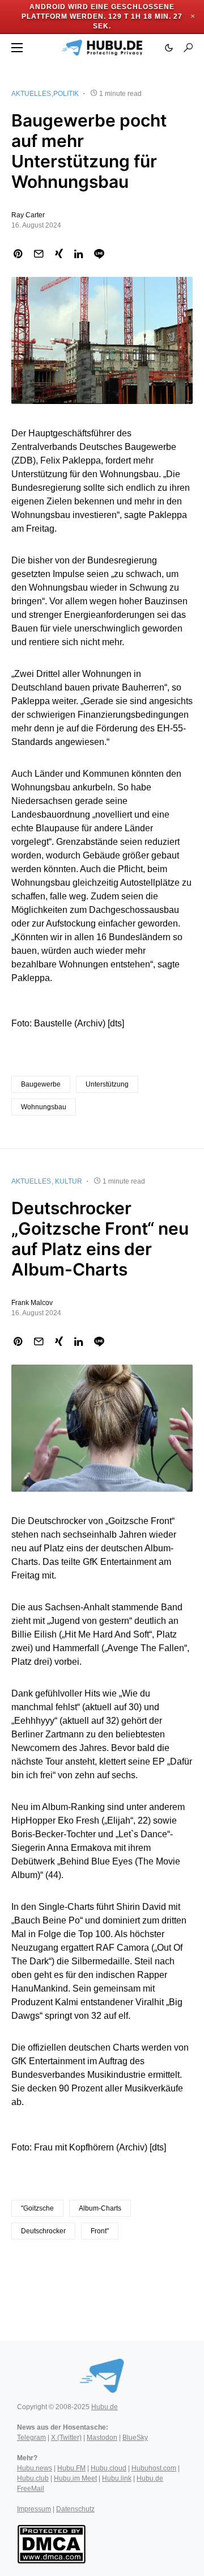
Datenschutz (75, 2509)
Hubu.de (105, 2407)
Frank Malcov (32, 1303)
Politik (66, 94)
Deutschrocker (43, 2231)
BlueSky (135, 2438)
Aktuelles (31, 94)
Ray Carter (28, 215)
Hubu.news (35, 2468)
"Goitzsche (37, 2208)
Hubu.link (117, 2478)
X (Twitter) (66, 2438)
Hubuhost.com (154, 2468)
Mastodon (102, 2438)
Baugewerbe (41, 1084)
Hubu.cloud (109, 2468)
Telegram (31, 2438)
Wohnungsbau (44, 1107)
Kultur (69, 1181)
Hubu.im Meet (75, 2478)
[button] (17, 48)
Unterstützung (107, 1084)
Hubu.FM (71, 2468)
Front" (100, 2231)
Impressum (34, 2509)
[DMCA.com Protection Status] (51, 2544)
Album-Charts (100, 2208)
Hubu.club (33, 2478)
